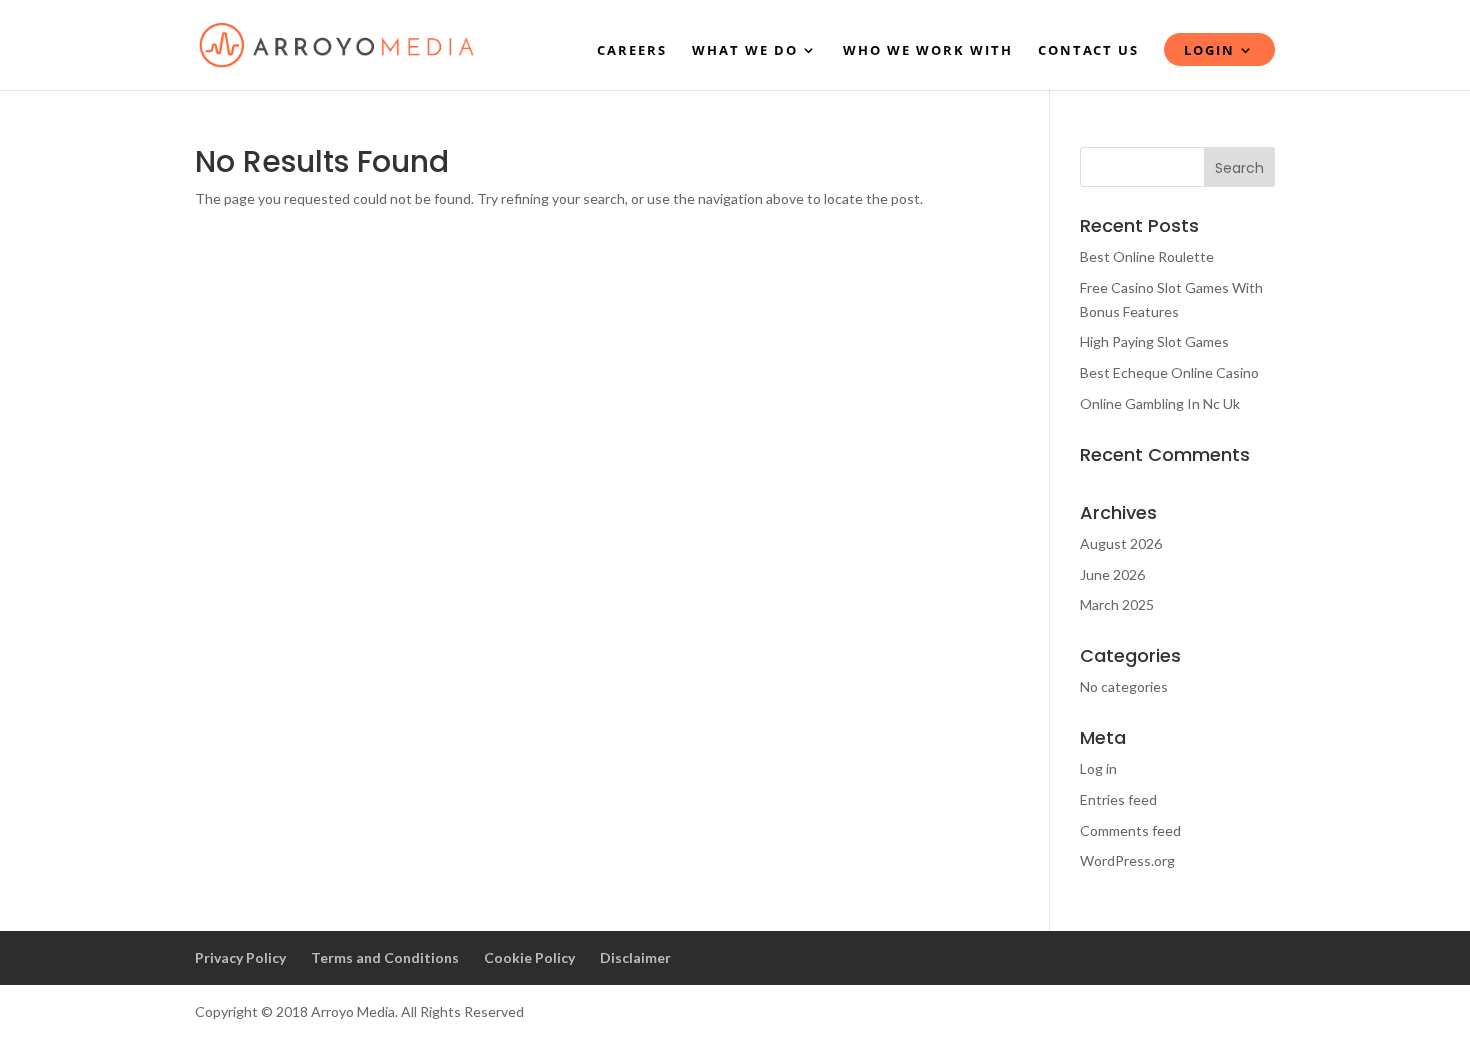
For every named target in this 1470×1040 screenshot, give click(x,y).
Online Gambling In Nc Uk (1160, 403)
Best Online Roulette (1147, 256)
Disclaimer (635, 957)
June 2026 (1112, 574)
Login (1209, 51)
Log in (1098, 768)
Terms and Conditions (385, 957)
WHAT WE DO (745, 51)
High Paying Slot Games (1154, 341)
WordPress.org (1127, 860)
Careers (632, 51)
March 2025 (1117, 604)
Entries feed (1118, 799)
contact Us (1088, 51)
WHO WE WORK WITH (928, 51)
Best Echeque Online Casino (1169, 372)
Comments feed (1130, 830)
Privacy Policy (240, 957)
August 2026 (1121, 543)
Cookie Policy (529, 957)
